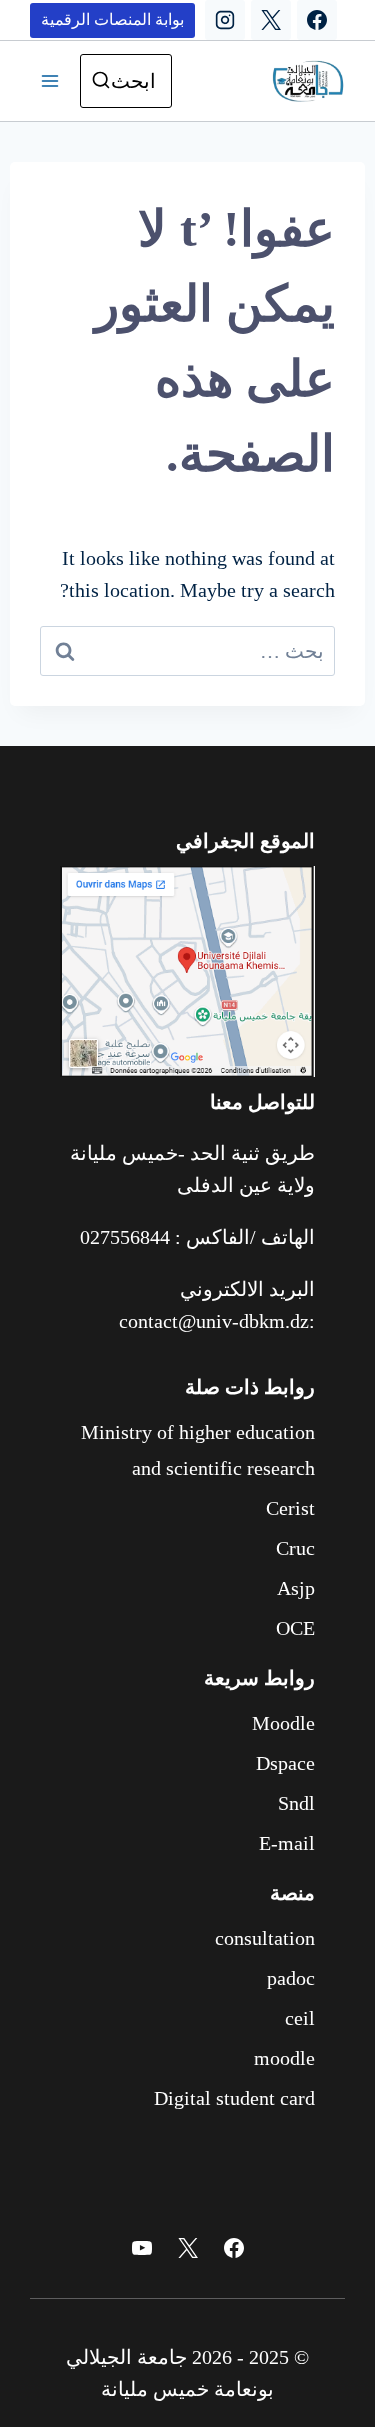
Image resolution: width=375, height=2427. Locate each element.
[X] (271, 20)
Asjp (296, 1588)
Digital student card (234, 2098)
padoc (291, 1978)
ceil (300, 2018)
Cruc (295, 1548)
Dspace (285, 1763)
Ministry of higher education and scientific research (198, 1450)
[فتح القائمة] (50, 81)
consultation (265, 1938)
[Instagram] (225, 20)
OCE (295, 1628)
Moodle (283, 1723)
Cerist (290, 1508)
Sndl (296, 1803)
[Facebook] (317, 20)
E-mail (287, 1843)
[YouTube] (142, 2248)
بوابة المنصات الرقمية (112, 19)
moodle (284, 2058)
